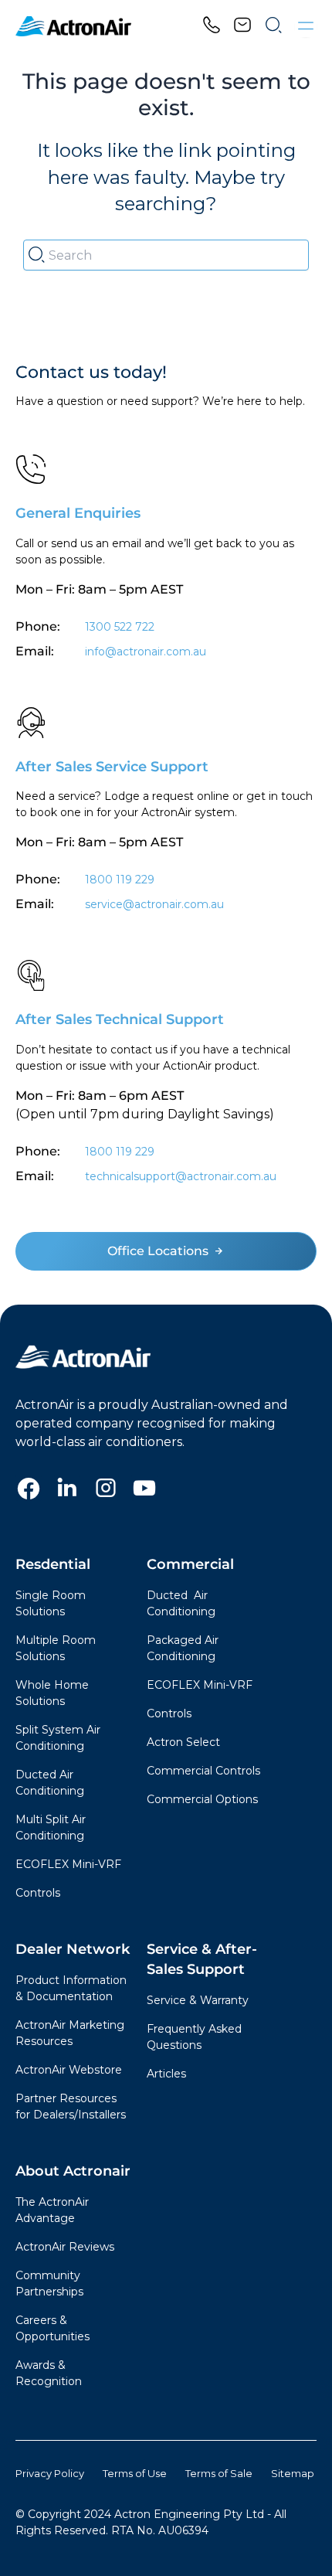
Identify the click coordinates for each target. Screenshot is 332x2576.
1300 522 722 (120, 627)
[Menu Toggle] (306, 26)
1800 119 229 (120, 880)
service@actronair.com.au (154, 904)
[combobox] (166, 255)
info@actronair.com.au (146, 652)
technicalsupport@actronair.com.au (179, 1176)
